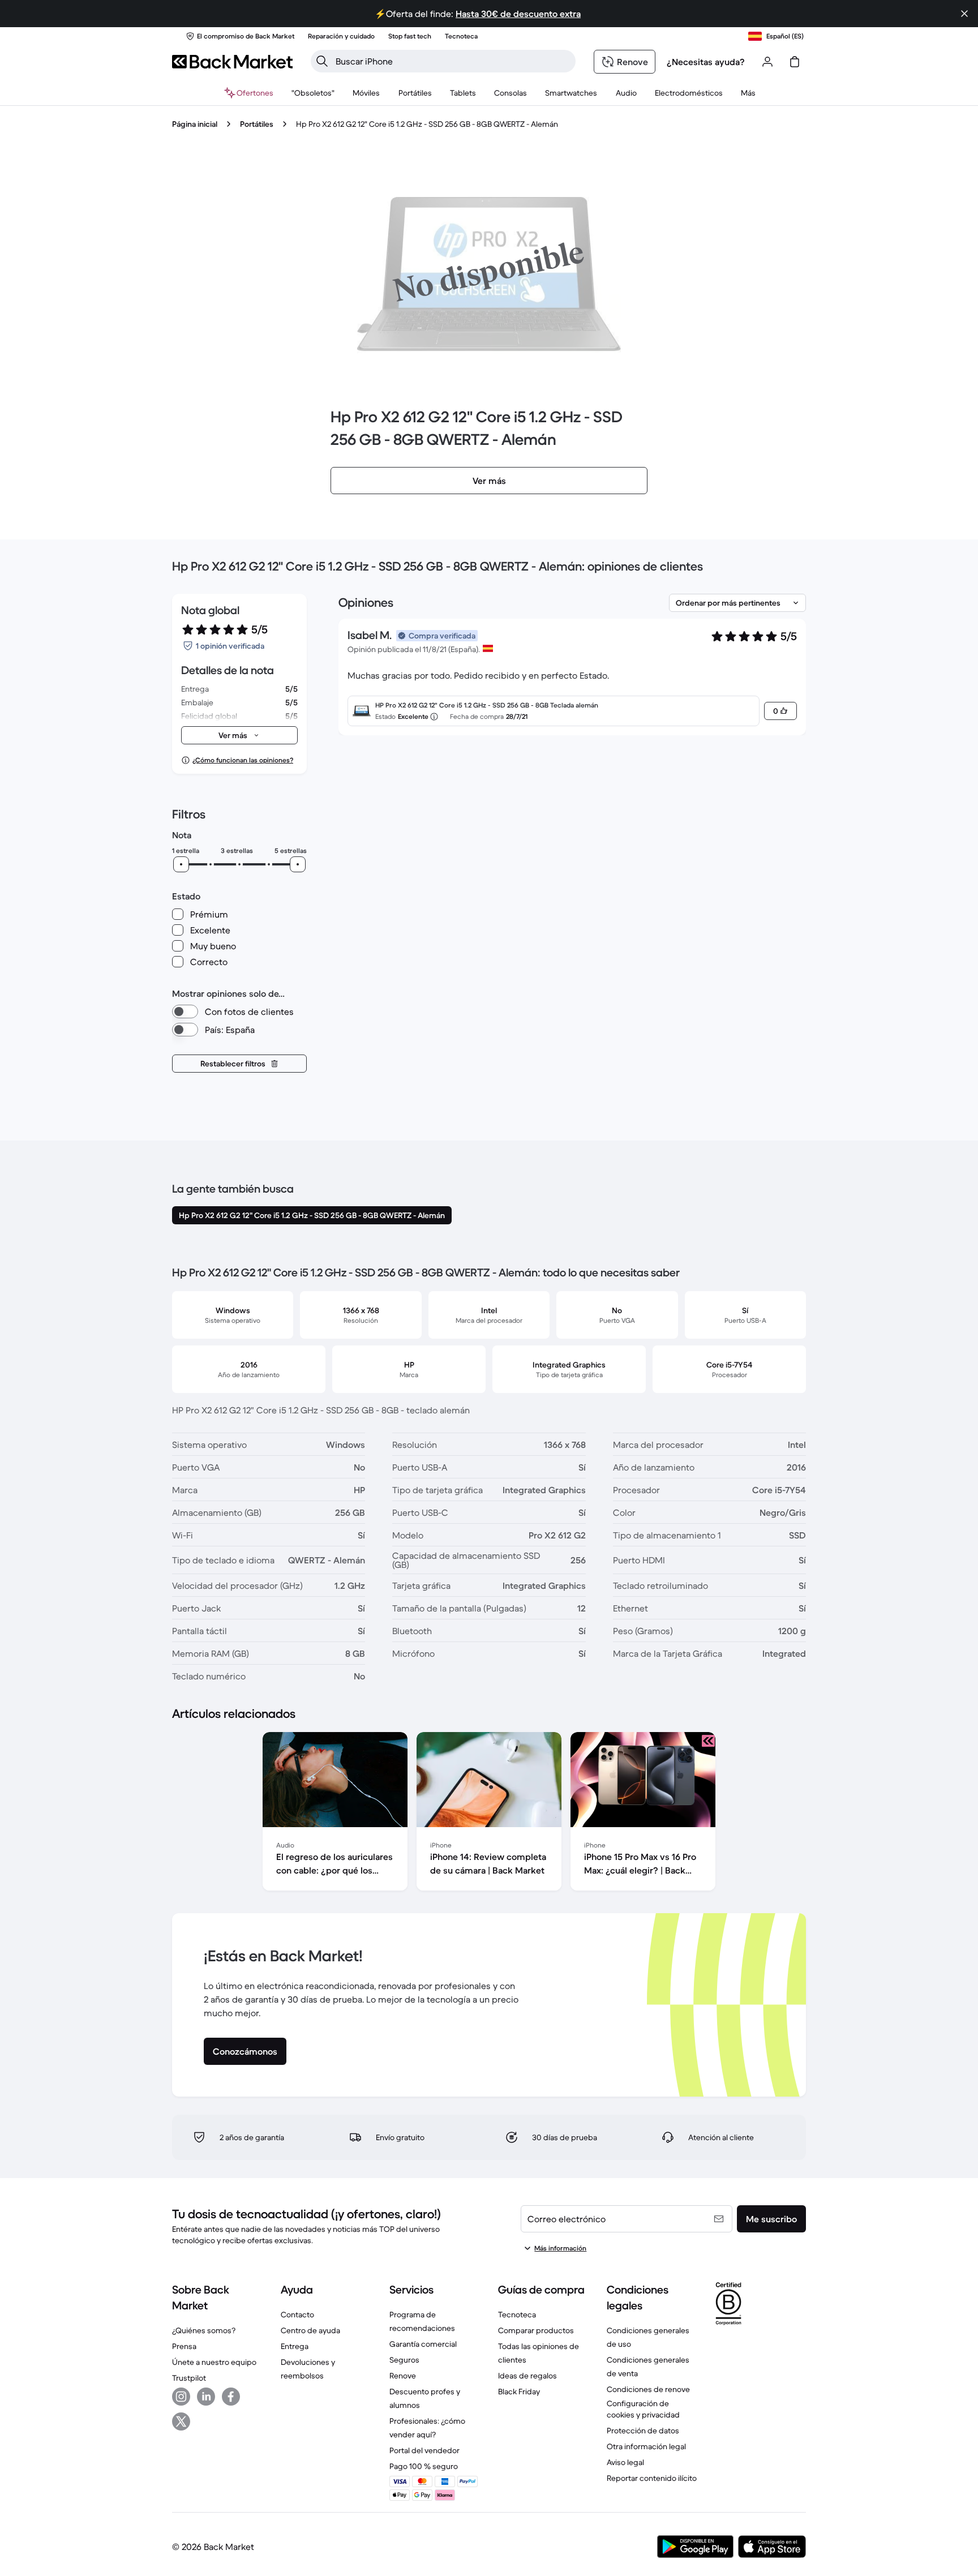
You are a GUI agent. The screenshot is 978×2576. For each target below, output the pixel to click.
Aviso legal (625, 2462)
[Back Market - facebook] (231, 2397)
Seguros (404, 2360)
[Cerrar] (964, 14)
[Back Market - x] (181, 2421)
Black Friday (519, 2391)
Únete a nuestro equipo (214, 2362)
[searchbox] (452, 61)
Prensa (184, 2346)
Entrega (295, 2346)
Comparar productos (536, 2330)
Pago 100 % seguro (424, 2466)
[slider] (181, 864)
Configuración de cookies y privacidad (643, 2409)
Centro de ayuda (310, 2330)
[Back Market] (232, 62)
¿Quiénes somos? (204, 2330)
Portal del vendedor (424, 2450)
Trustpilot (189, 2378)
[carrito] (795, 62)
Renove (403, 2376)
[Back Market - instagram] (181, 2397)
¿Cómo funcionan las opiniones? (243, 760)
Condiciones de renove (648, 2389)
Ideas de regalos (527, 2376)
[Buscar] (322, 61)
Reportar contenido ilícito (652, 2478)
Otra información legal (646, 2446)
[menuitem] (366, 93)
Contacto (297, 2314)
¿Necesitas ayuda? (706, 62)
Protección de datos (643, 2431)
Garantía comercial (423, 2344)
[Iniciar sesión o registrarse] (767, 62)
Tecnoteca (517, 2314)
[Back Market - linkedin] (206, 2397)
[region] (489, 1814)
